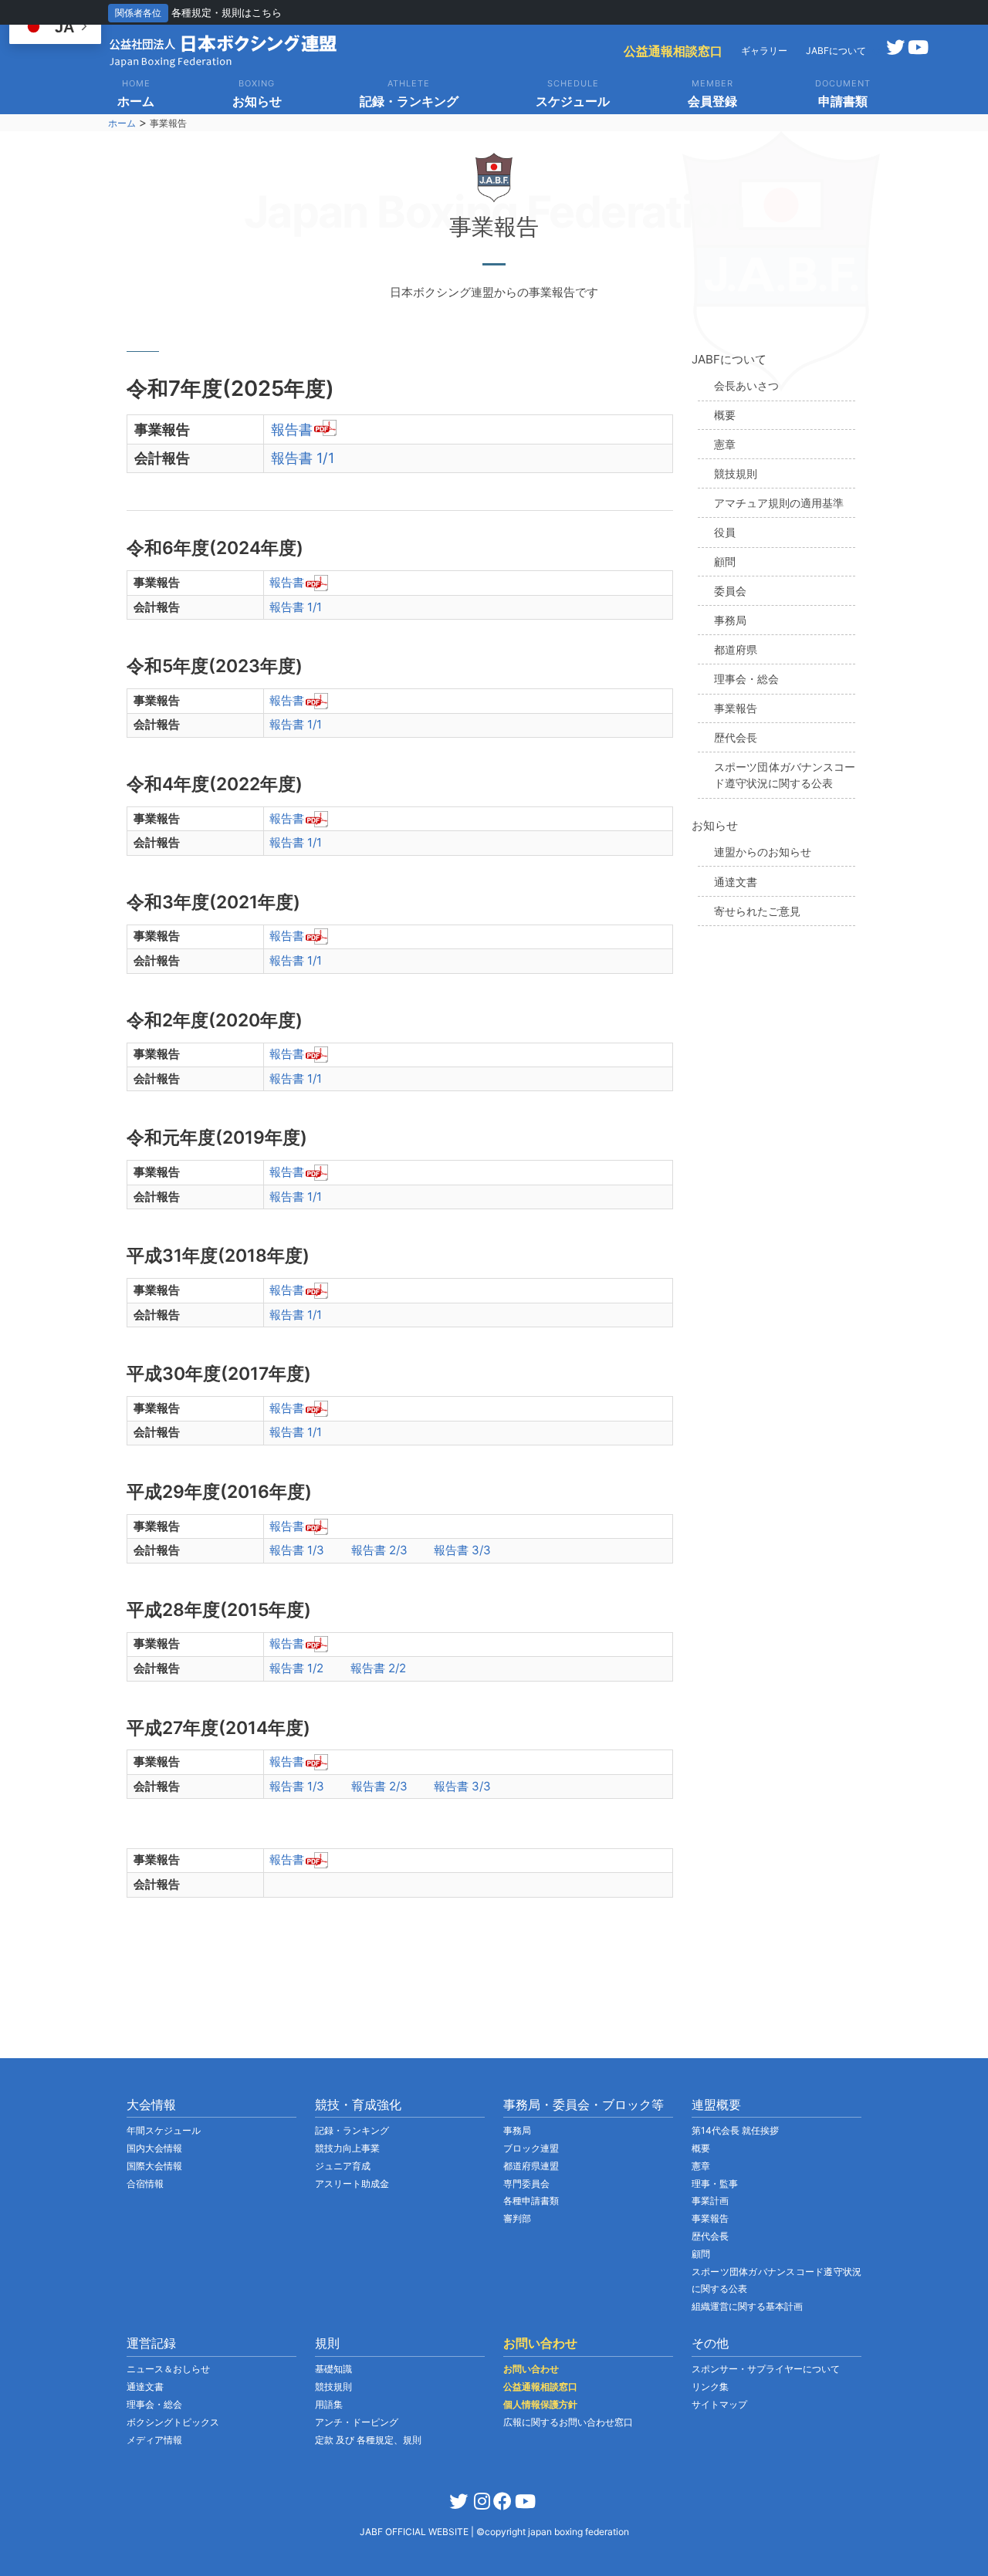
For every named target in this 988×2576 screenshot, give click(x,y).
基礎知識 (333, 2369)
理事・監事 (715, 2184)
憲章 (725, 444)
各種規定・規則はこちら (227, 12)
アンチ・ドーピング (357, 2422)
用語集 (329, 2404)
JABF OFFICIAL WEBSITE (415, 2532)
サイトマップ (719, 2404)
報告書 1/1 (303, 458)
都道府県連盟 (531, 2166)
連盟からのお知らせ (763, 852)
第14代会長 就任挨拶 (735, 2130)
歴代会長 (736, 737)
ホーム (122, 123)
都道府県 (736, 649)
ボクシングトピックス (173, 2422)
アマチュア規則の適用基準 (779, 503)
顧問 (725, 561)
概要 (725, 415)
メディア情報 (154, 2440)
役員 (725, 532)
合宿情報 (145, 2184)
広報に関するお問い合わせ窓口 (568, 2422)
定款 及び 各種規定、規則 (368, 2440)
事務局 (730, 620)
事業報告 (736, 708)
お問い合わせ (531, 2369)
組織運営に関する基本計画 (747, 2306)
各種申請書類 (531, 2201)
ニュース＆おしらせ (168, 2369)
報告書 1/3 (297, 1550)
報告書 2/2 (378, 1668)
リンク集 (710, 2387)
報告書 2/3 (379, 1550)
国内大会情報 (154, 2148)
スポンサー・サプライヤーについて (766, 2369)
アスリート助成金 (352, 2184)
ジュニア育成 (343, 2166)
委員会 (730, 591)
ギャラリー (764, 51)
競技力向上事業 (347, 2148)
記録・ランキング (352, 2130)
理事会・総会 (746, 679)
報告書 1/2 (296, 1668)
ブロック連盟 (531, 2148)
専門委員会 (526, 2184)
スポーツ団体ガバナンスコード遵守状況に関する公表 (785, 775)
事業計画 (710, 2201)
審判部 (517, 2218)
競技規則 (736, 473)
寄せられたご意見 (757, 911)
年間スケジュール (164, 2130)
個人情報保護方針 (540, 2404)
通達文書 (736, 882)
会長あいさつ (746, 385)
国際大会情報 (154, 2166)
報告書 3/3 (462, 1550)
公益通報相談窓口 (673, 51)
